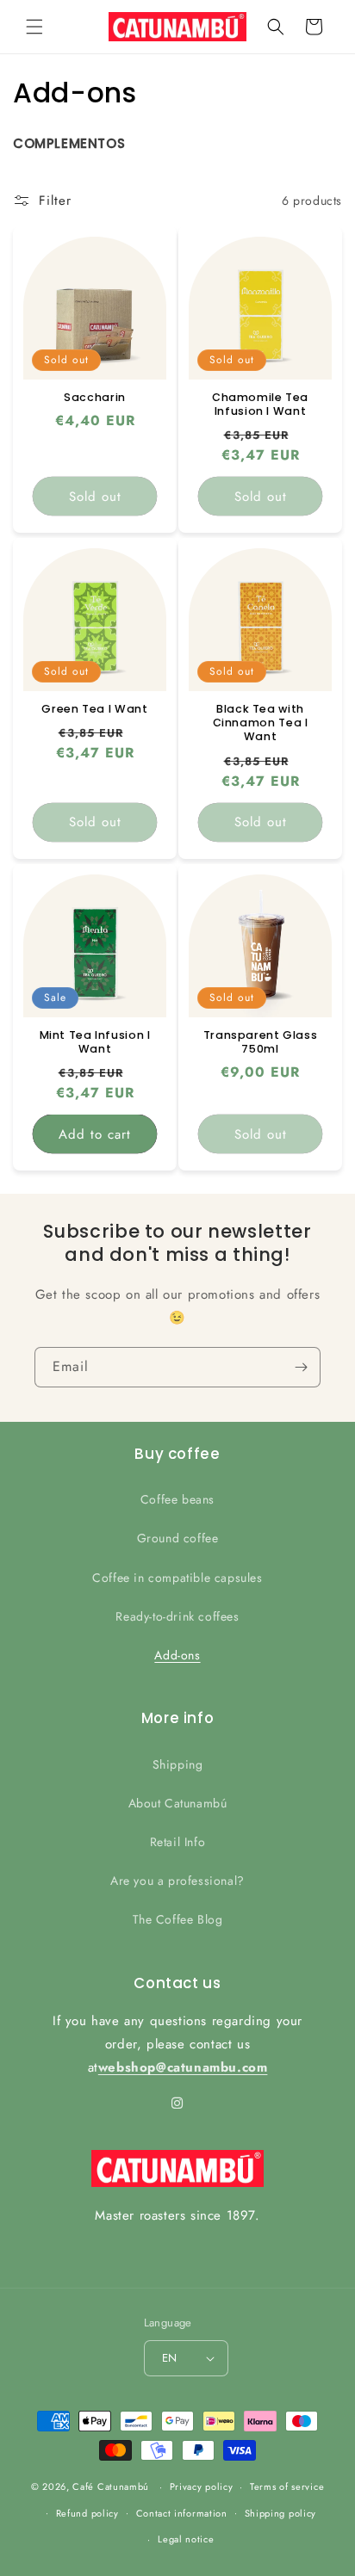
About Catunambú (178, 1803)
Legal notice (186, 2539)
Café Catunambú (111, 2486)
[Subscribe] (301, 1367)
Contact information (182, 2513)
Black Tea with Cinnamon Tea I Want (261, 723)
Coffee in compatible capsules (177, 1578)
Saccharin (95, 398)
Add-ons (177, 1655)
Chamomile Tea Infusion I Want (260, 405)
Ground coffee (178, 1538)
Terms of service (287, 2486)
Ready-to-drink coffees (177, 1616)
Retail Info (178, 1842)
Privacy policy (202, 2486)
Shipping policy (281, 2513)
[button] (34, 27)
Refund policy (87, 2513)
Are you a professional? (177, 1881)
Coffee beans (177, 1499)
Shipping (178, 1764)
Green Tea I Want (94, 709)
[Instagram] (177, 2103)
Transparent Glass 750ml (261, 1042)
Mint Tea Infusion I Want (95, 1042)
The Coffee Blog (178, 1919)
